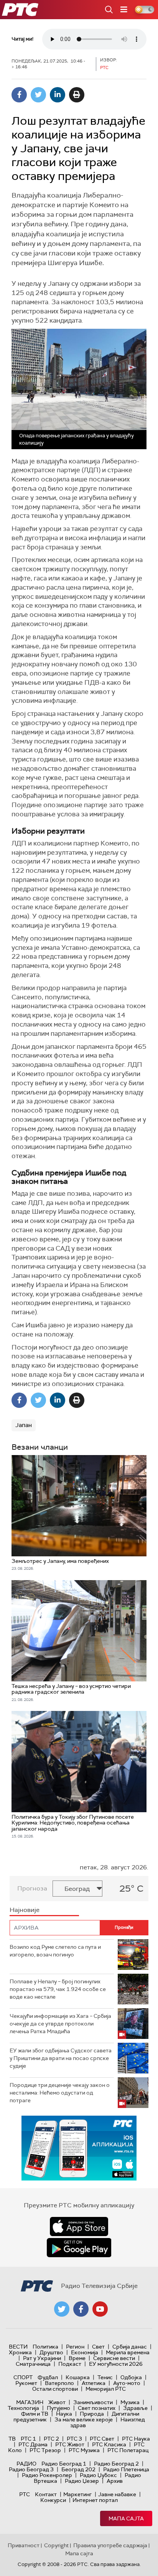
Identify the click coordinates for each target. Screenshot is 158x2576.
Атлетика (94, 2383)
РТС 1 (28, 2439)
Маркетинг (77, 2494)
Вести (18, 2347)
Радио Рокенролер (47, 2475)
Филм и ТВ (35, 2414)
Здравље (135, 2408)
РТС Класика (109, 2444)
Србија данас (130, 2347)
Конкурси (53, 2500)
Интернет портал (95, 2500)
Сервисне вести (114, 2358)
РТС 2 (51, 2439)
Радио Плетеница (126, 2469)
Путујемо (58, 2408)
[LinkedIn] (58, 95)
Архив (115, 2481)
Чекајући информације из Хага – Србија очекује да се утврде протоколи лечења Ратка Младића (60, 2023)
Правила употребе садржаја (110, 2545)
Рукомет (26, 2383)
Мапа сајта (126, 2518)
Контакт (46, 2494)
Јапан (24, 1425)
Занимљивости (93, 2402)
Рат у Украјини (42, 2358)
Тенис (105, 2377)
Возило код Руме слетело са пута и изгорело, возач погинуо (55, 1951)
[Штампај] (77, 95)
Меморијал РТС (106, 2389)
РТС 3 (74, 2439)
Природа (92, 2414)
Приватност (24, 2545)
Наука (64, 2414)
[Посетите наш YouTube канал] (100, 2309)
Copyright (56, 2545)
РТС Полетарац (128, 2450)
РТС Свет (102, 2439)
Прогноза (32, 1888)
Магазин (30, 2402)
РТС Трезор (45, 2450)
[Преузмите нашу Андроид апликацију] (79, 2248)
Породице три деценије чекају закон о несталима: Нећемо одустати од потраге (60, 2092)
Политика (45, 2347)
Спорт (23, 2377)
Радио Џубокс (98, 2475)
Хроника (20, 2352)
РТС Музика (84, 2450)
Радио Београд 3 (31, 2469)
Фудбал (48, 2377)
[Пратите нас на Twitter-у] (62, 2309)
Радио (26, 2464)
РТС (25, 2494)
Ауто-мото (127, 2383)
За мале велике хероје (84, 2419)
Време (77, 2358)
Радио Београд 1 (64, 2464)
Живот (57, 2402)
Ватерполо (59, 2383)
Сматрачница (33, 2364)
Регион (75, 2347)
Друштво (51, 2352)
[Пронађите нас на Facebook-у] (81, 2309)
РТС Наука (136, 2439)
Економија (85, 2352)
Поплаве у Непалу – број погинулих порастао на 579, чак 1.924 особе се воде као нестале (58, 1989)
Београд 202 (78, 2469)
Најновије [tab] (25, 1910)
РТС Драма (33, 2444)
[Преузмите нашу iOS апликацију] (79, 2227)
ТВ (12, 2439)
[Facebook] (19, 95)
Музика (130, 2402)
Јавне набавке (117, 2494)
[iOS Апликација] (79, 2148)
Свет (98, 2347)
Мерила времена (128, 2352)
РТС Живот (70, 2444)
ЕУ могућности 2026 (116, 2364)
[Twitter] (38, 95)
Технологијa (23, 2408)
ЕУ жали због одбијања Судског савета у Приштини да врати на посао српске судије (61, 2058)
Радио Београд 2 (116, 2464)
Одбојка (131, 2377)
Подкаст (70, 2364)
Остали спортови (55, 2389)
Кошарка (78, 2377)
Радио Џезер (82, 2481)
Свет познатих (97, 2408)
